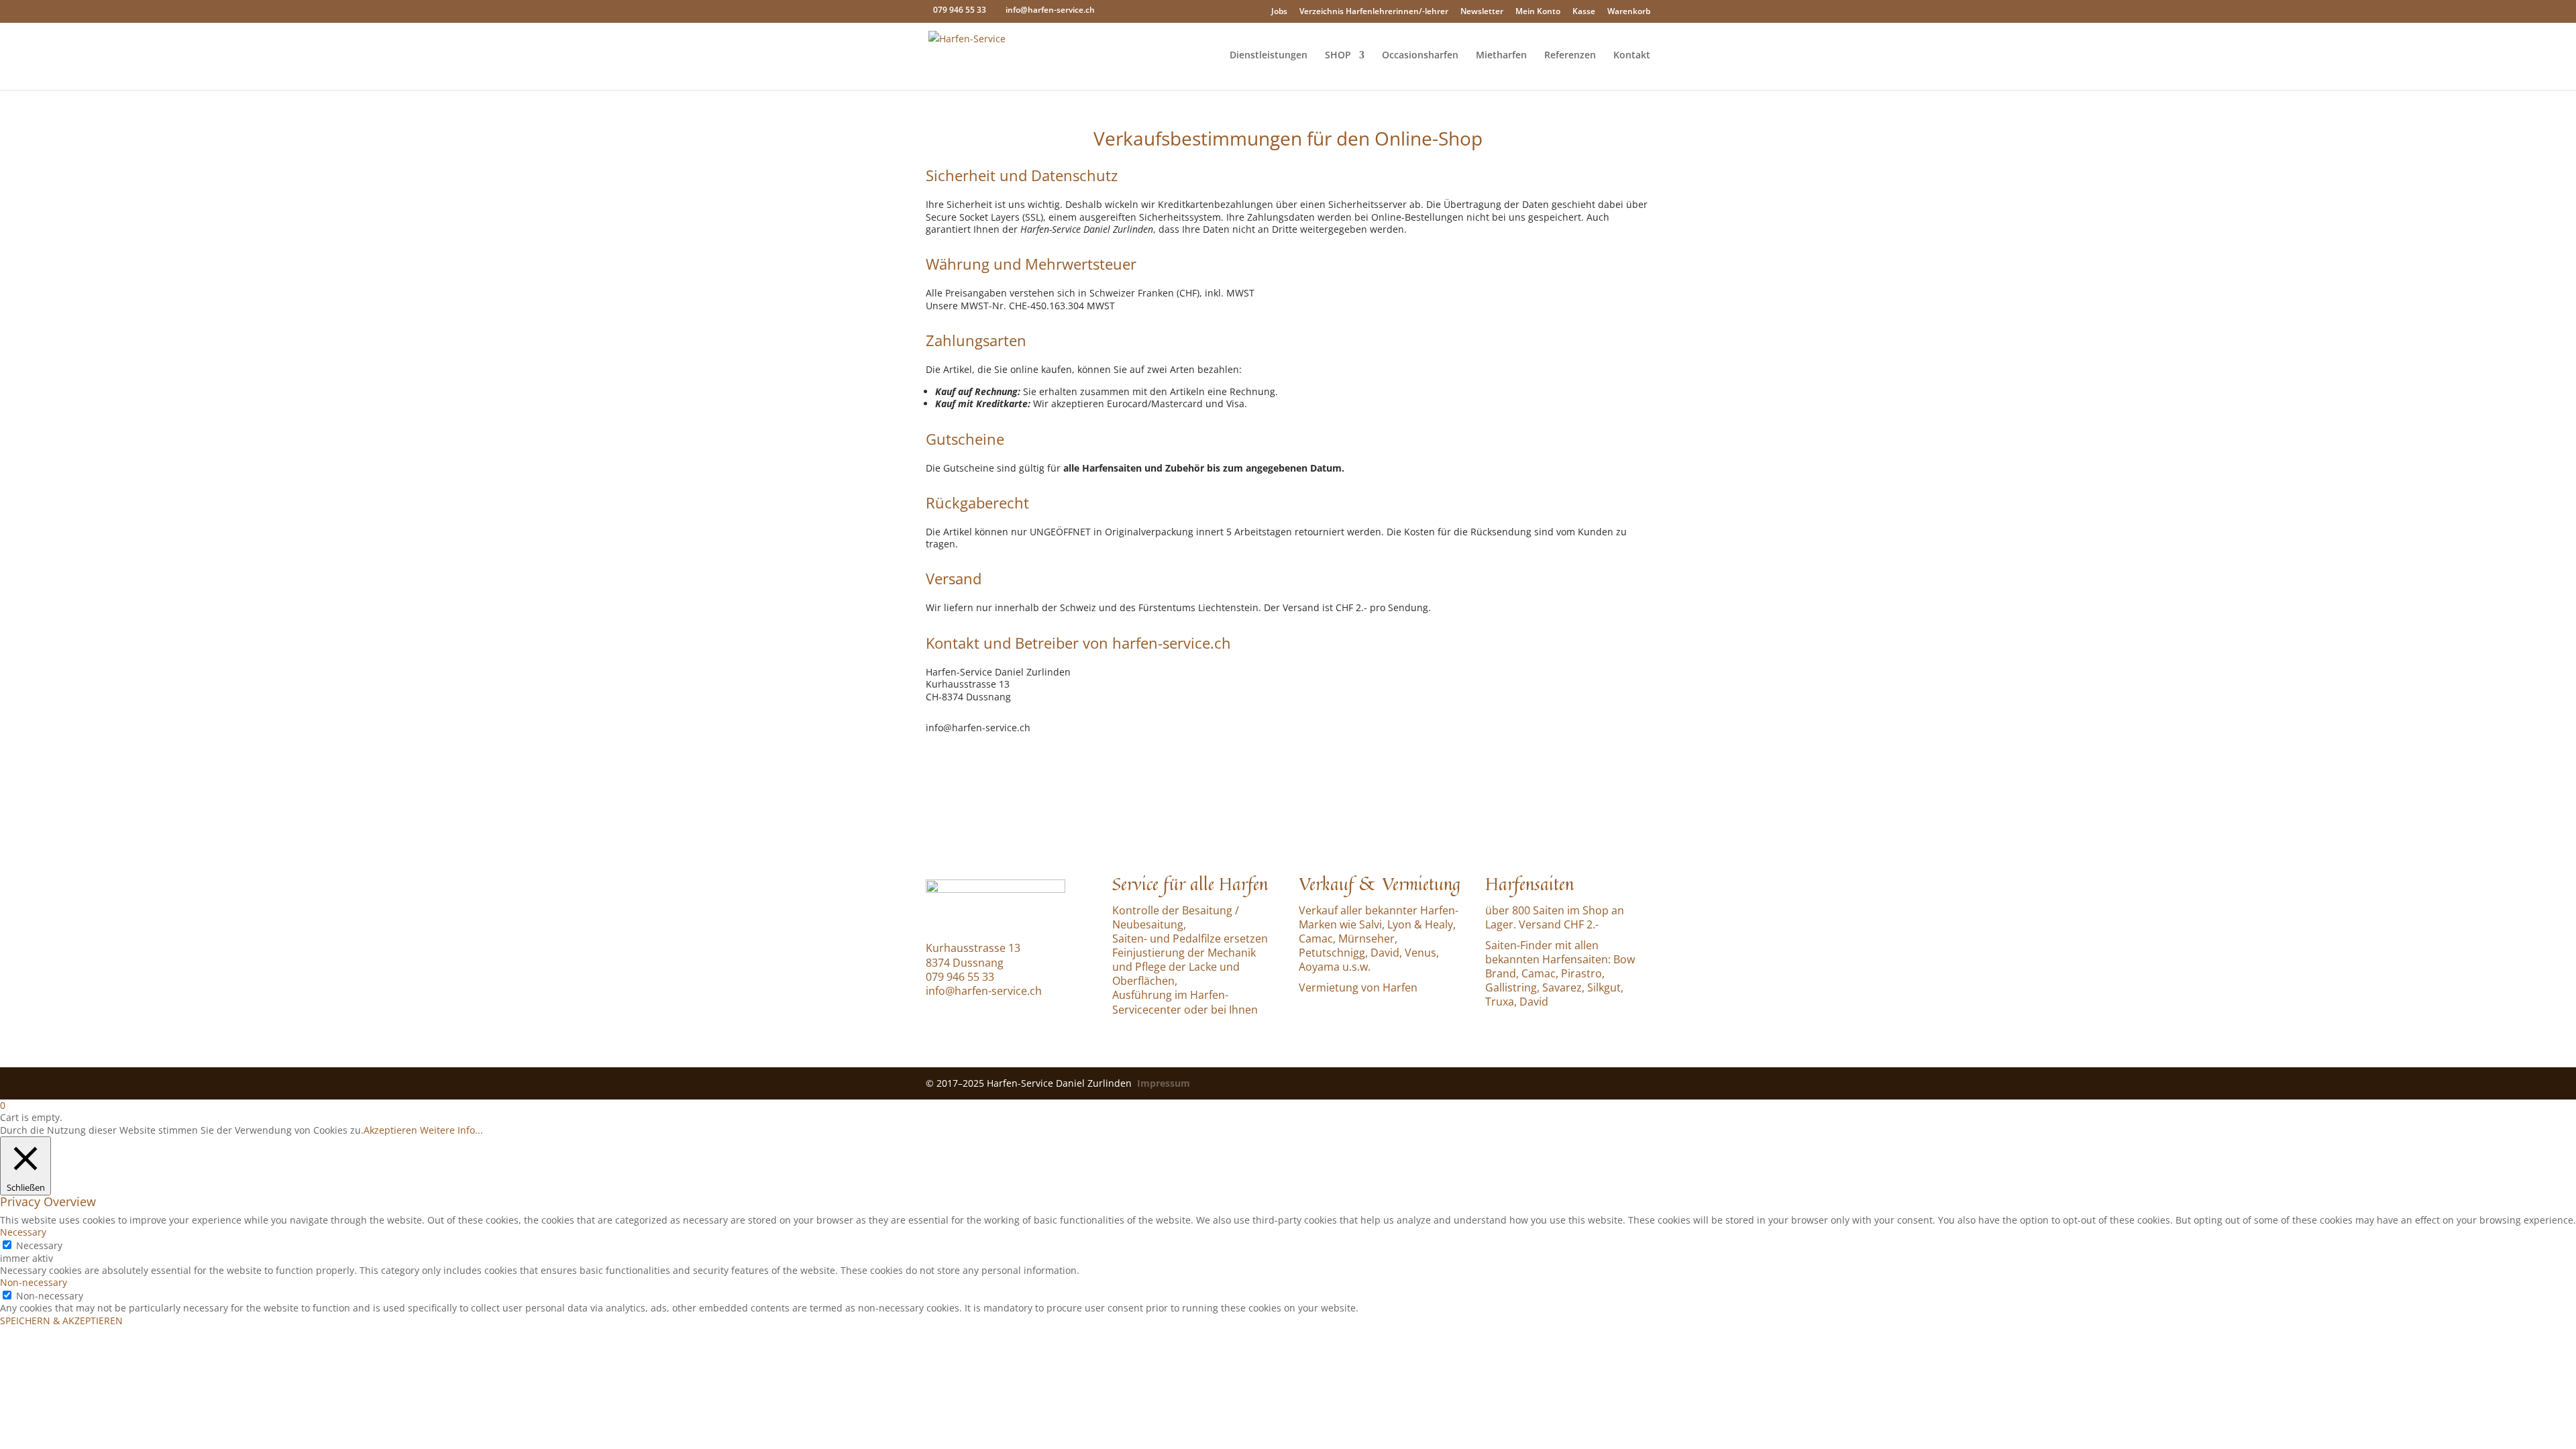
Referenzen (1570, 56)
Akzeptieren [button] (390, 1130)
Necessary (39, 1245)
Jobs (1279, 11)
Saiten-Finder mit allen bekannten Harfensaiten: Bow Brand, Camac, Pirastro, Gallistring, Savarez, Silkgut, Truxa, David (1560, 974)
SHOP (1338, 56)
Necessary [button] (23, 1232)
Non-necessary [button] (34, 1282)
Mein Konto (1538, 11)
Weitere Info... (451, 1130)
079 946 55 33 (960, 10)
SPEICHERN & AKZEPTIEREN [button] (61, 1321)
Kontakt (1632, 56)
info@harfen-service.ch (984, 991)
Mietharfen (1501, 56)
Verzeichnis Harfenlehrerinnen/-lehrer (1374, 11)
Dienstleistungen (1269, 56)
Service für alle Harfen (1190, 883)
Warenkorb (1629, 11)
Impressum (1164, 1083)
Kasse (1584, 11)
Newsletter (1482, 11)
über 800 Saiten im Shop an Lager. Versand (1555, 917)
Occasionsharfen (1420, 56)
